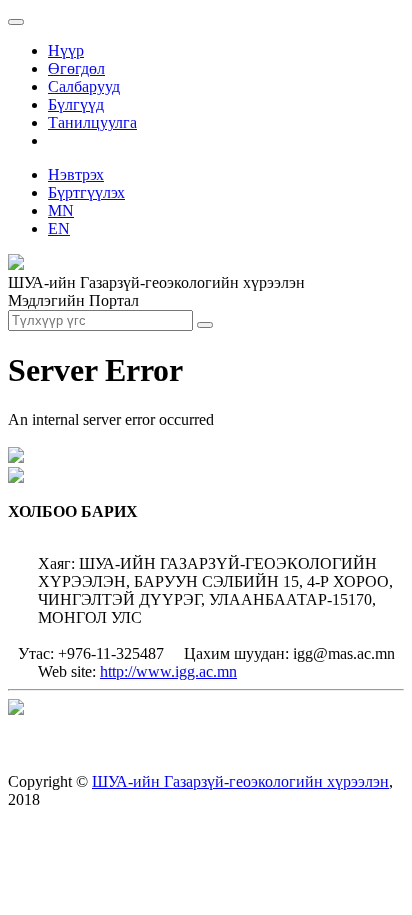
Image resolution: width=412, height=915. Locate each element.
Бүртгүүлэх (86, 192)
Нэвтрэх (76, 174)
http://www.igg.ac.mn (168, 671)
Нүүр (66, 50)
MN (61, 210)
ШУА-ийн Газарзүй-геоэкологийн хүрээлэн (240, 781)
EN (59, 228)
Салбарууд (84, 86)
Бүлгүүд (76, 104)
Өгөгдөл (76, 68)
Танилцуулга (92, 122)
